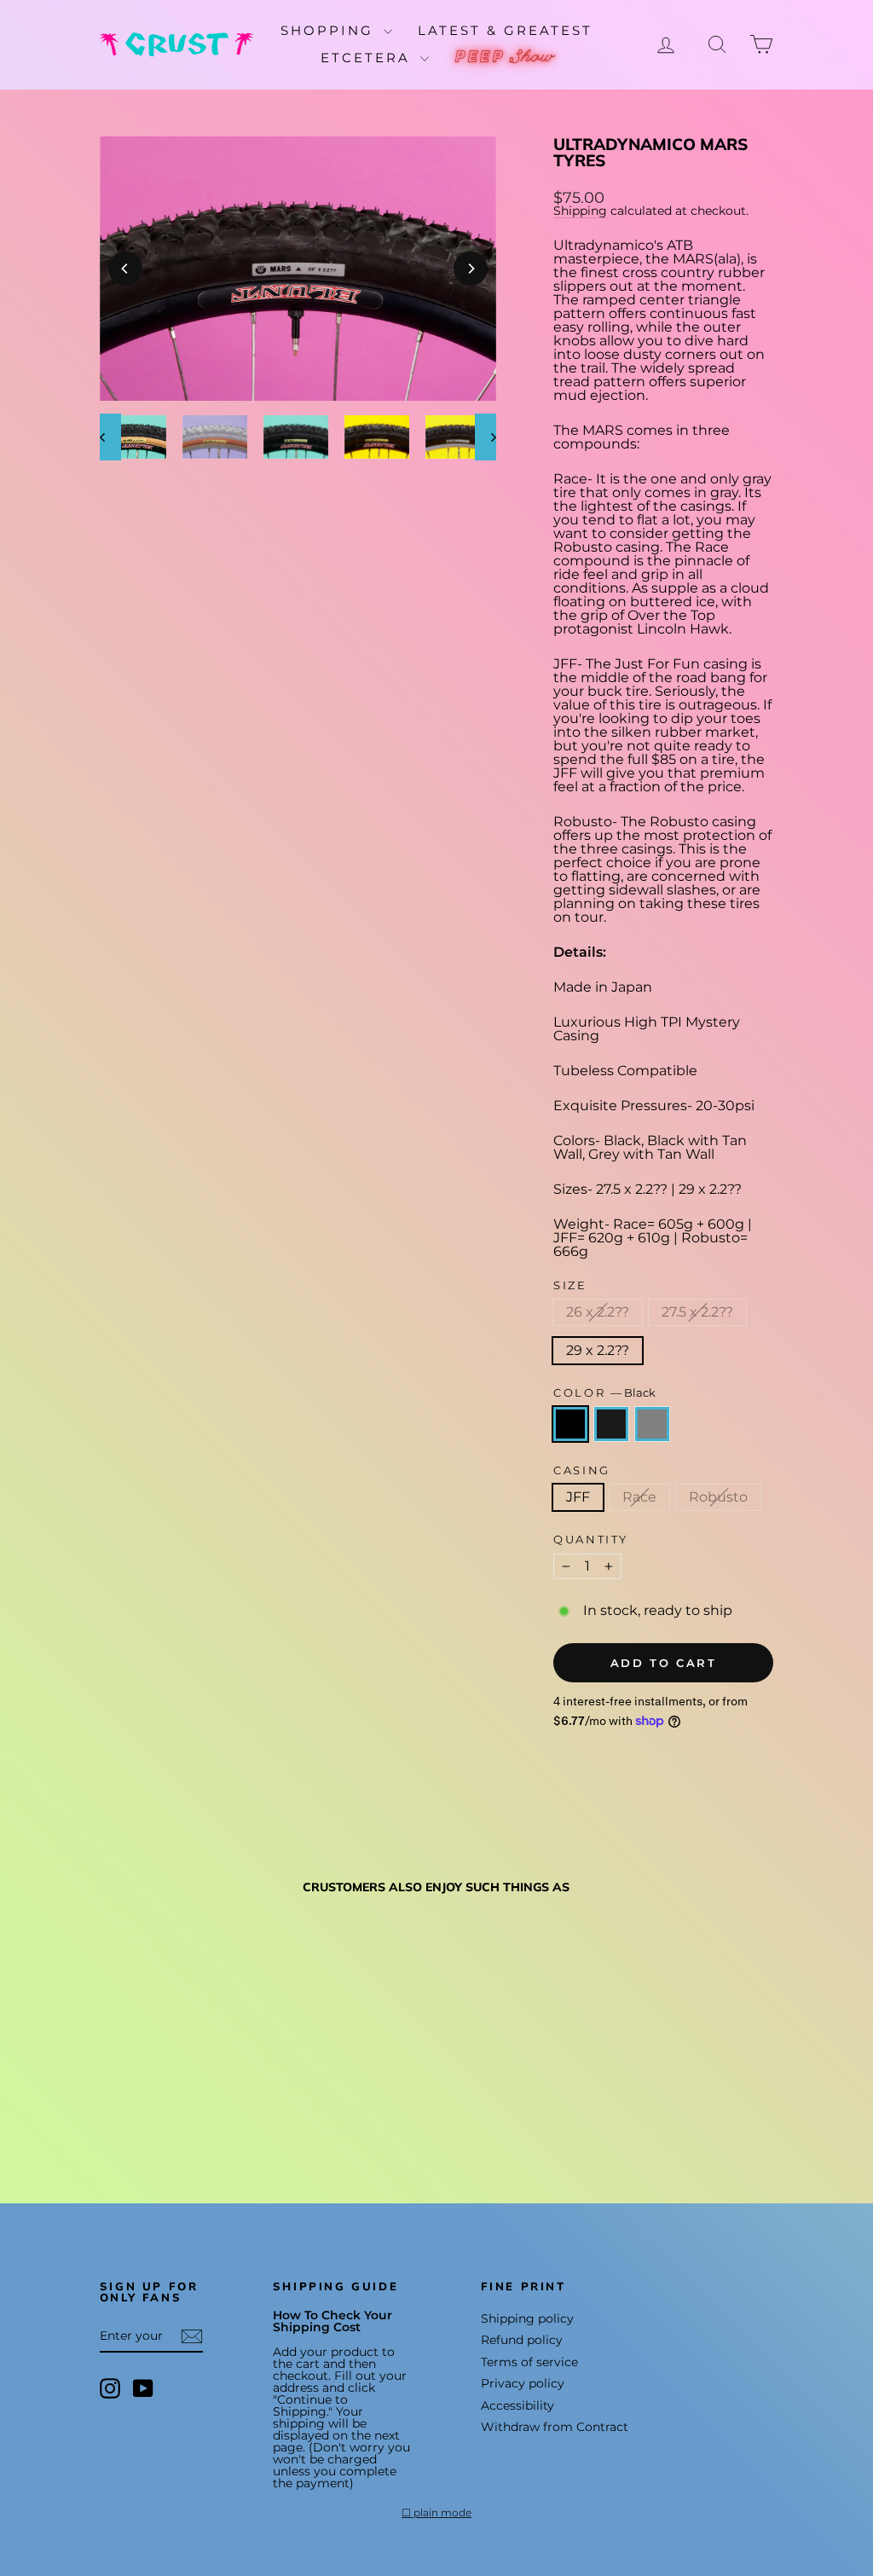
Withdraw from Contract (555, 2427)
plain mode (442, 2513)
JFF (578, 1497)
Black (570, 1424)
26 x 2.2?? (598, 1312)
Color (604, 1393)
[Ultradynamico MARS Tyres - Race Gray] (157, 2102)
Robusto (718, 1497)
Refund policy (522, 2340)
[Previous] (125, 269)
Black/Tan (611, 1424)
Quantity (591, 1540)
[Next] (471, 269)
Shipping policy (527, 2318)
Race (639, 1497)
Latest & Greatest (505, 30)
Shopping (330, 30)
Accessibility (517, 2405)
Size (570, 1285)
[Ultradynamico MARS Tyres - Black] (111, 2102)
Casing (582, 1470)
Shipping (580, 211)
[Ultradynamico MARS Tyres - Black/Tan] (134, 2102)
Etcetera (368, 58)
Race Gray (652, 1424)
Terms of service (529, 2362)
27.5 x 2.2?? (697, 1312)
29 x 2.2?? (598, 1350)
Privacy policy (523, 2383)
